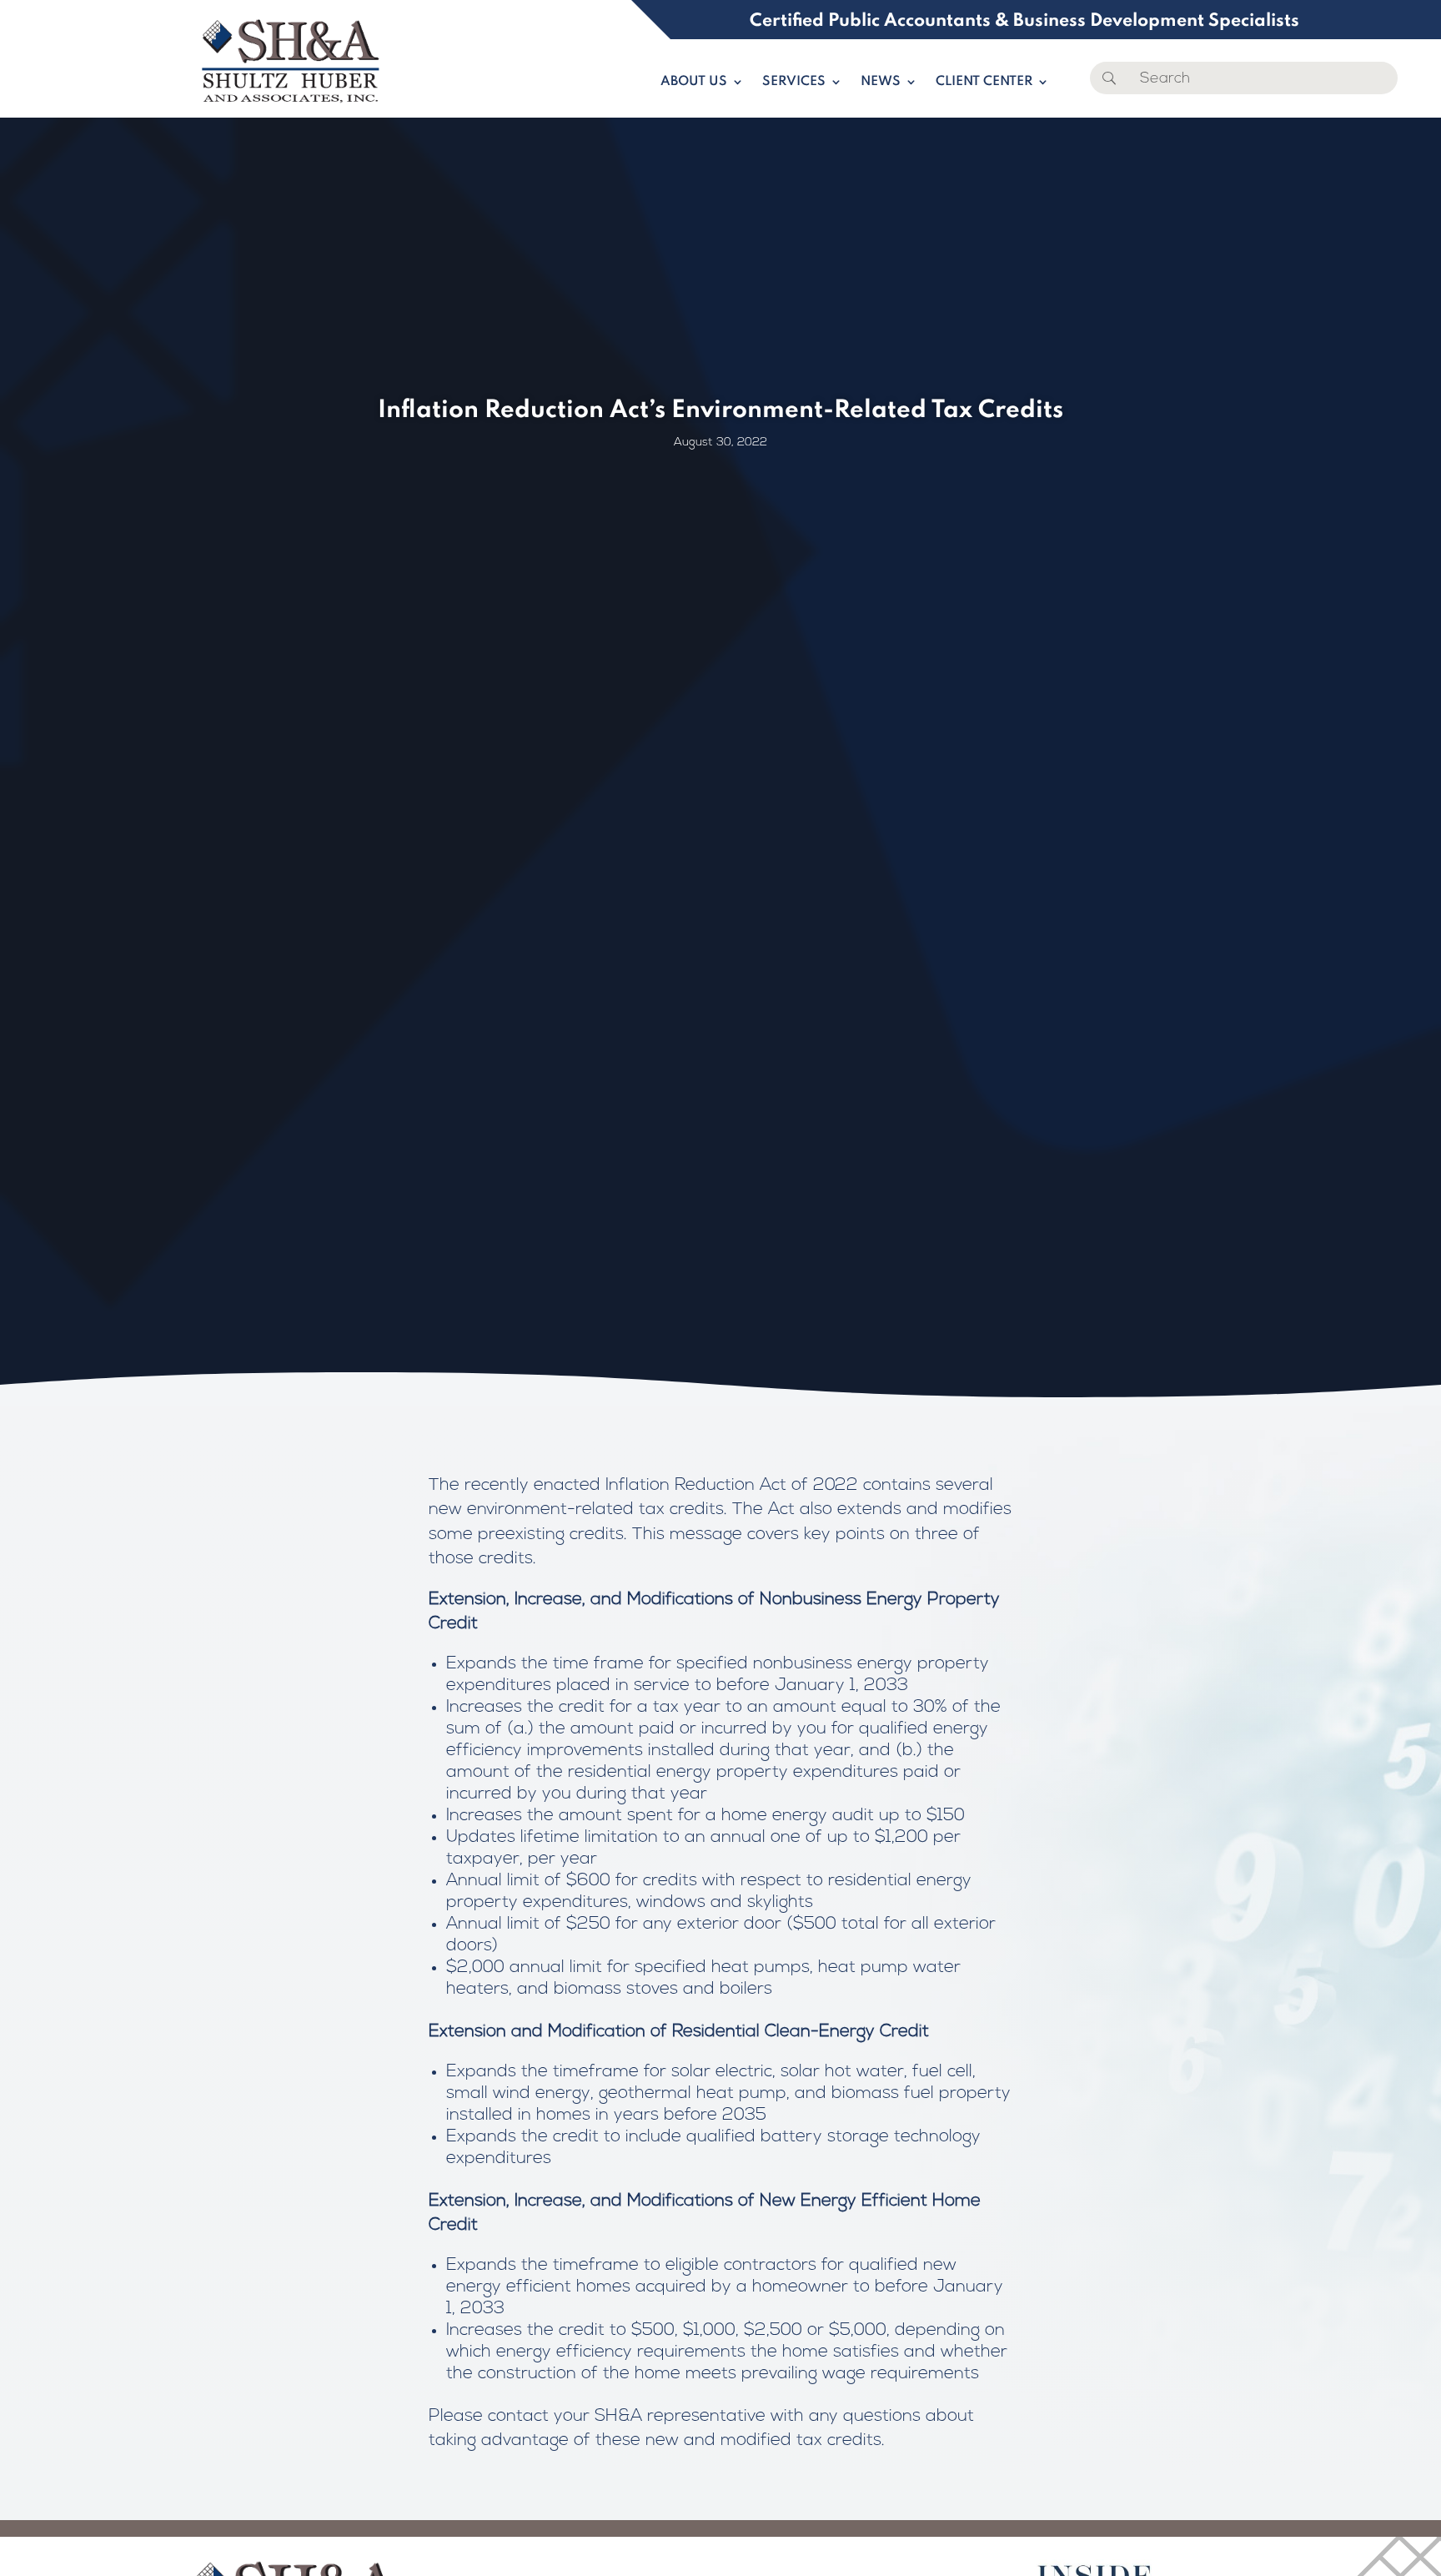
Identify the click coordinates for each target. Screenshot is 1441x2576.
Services (794, 82)
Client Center (984, 82)
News (881, 82)
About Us (694, 82)
